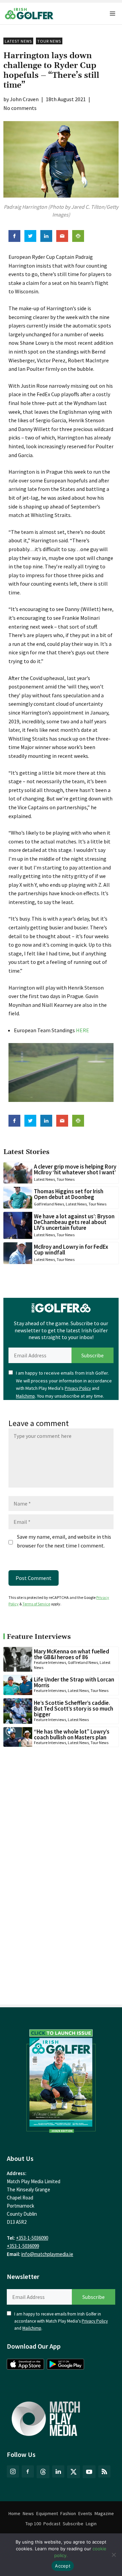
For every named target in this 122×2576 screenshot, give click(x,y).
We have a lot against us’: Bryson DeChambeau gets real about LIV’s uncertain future (74, 1222)
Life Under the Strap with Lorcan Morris (74, 1682)
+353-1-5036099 (23, 2246)
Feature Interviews (50, 1662)
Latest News (18, 41)
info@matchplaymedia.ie (47, 2254)
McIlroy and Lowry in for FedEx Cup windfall (71, 1250)
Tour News (49, 41)
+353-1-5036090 (32, 2238)
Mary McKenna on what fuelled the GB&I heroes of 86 (72, 1654)
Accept (63, 2566)
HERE (83, 1030)
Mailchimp (25, 1396)
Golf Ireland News (49, 1204)
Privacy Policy (78, 1388)
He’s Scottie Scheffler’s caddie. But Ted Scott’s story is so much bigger (74, 1709)
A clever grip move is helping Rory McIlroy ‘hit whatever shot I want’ (75, 1169)
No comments (20, 108)
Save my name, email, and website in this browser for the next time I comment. (64, 1541)
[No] (114, 2555)
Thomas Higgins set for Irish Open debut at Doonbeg (69, 1194)
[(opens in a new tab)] (61, 2079)
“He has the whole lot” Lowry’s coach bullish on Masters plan (72, 1734)
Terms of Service (36, 1604)
